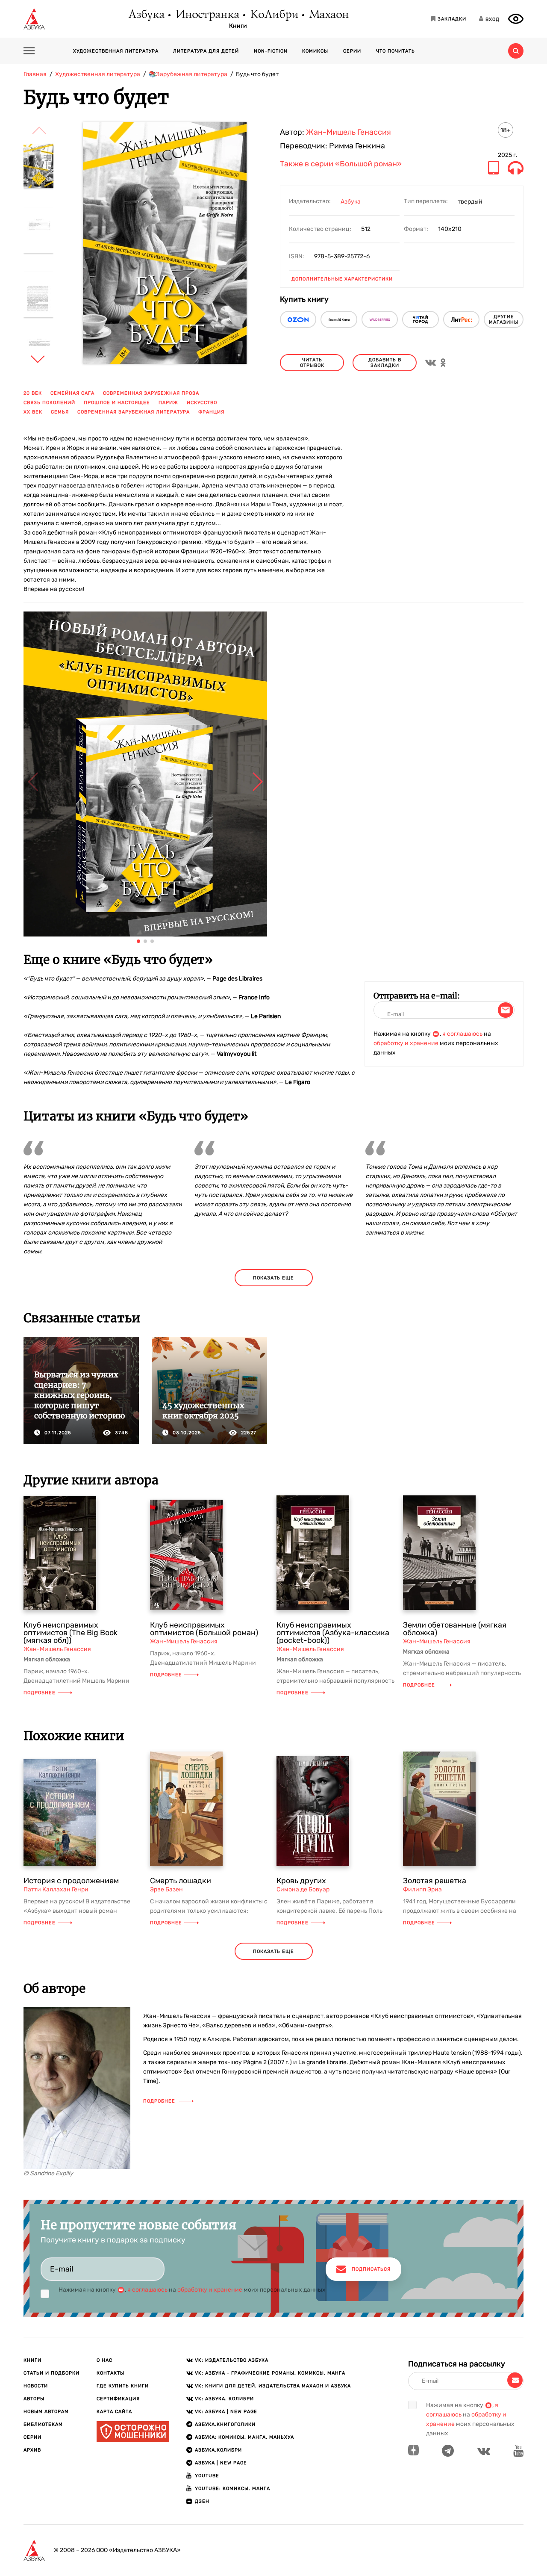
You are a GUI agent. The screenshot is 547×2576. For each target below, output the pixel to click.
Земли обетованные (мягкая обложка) (455, 1629)
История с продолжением (71, 1881)
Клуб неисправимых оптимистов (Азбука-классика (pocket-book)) (333, 1633)
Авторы (34, 2399)
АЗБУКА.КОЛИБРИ (218, 2450)
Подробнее (40, 1693)
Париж (168, 403)
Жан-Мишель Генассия (348, 132)
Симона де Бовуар (303, 1889)
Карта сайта (114, 2412)
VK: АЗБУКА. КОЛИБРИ (224, 2399)
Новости (36, 2386)
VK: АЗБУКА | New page (226, 2412)
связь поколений (49, 403)
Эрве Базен (166, 1889)
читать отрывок (312, 363)
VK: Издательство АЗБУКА (232, 2360)
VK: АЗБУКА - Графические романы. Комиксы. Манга (270, 2373)
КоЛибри (274, 15)
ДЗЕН (202, 2501)
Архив (32, 2450)
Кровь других (301, 1881)
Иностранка (207, 15)
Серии (352, 51)
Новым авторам (46, 2412)
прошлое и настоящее (117, 403)
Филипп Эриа (422, 1889)
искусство (202, 403)
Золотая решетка (435, 1881)
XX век (33, 412)
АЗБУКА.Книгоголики (225, 2424)
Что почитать (396, 51)
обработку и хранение (406, 1043)
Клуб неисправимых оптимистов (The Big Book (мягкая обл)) (71, 1633)
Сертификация (118, 2399)
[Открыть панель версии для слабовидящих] (516, 19)
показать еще (273, 1278)
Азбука (146, 15)
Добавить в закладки (385, 363)
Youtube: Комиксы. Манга (232, 2489)
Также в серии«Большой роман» (341, 164)
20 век (33, 393)
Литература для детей (206, 51)
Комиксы (315, 51)
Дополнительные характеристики (342, 279)
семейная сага (72, 393)
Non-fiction (271, 51)
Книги (238, 26)
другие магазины (504, 319)
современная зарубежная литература (134, 412)
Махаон (328, 15)
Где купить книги (123, 2386)
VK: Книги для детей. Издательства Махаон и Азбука (273, 2386)
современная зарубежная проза (151, 393)
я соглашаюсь (462, 1034)
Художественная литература (116, 51)
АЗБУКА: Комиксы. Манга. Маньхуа (244, 2437)
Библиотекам (43, 2424)
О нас (104, 2360)
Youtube (207, 2476)
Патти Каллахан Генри (56, 1889)
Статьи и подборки (51, 2373)
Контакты (110, 2373)
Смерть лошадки (181, 1881)
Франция (211, 412)
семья (60, 412)
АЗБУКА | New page (221, 2463)
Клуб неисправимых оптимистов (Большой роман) (204, 1629)
